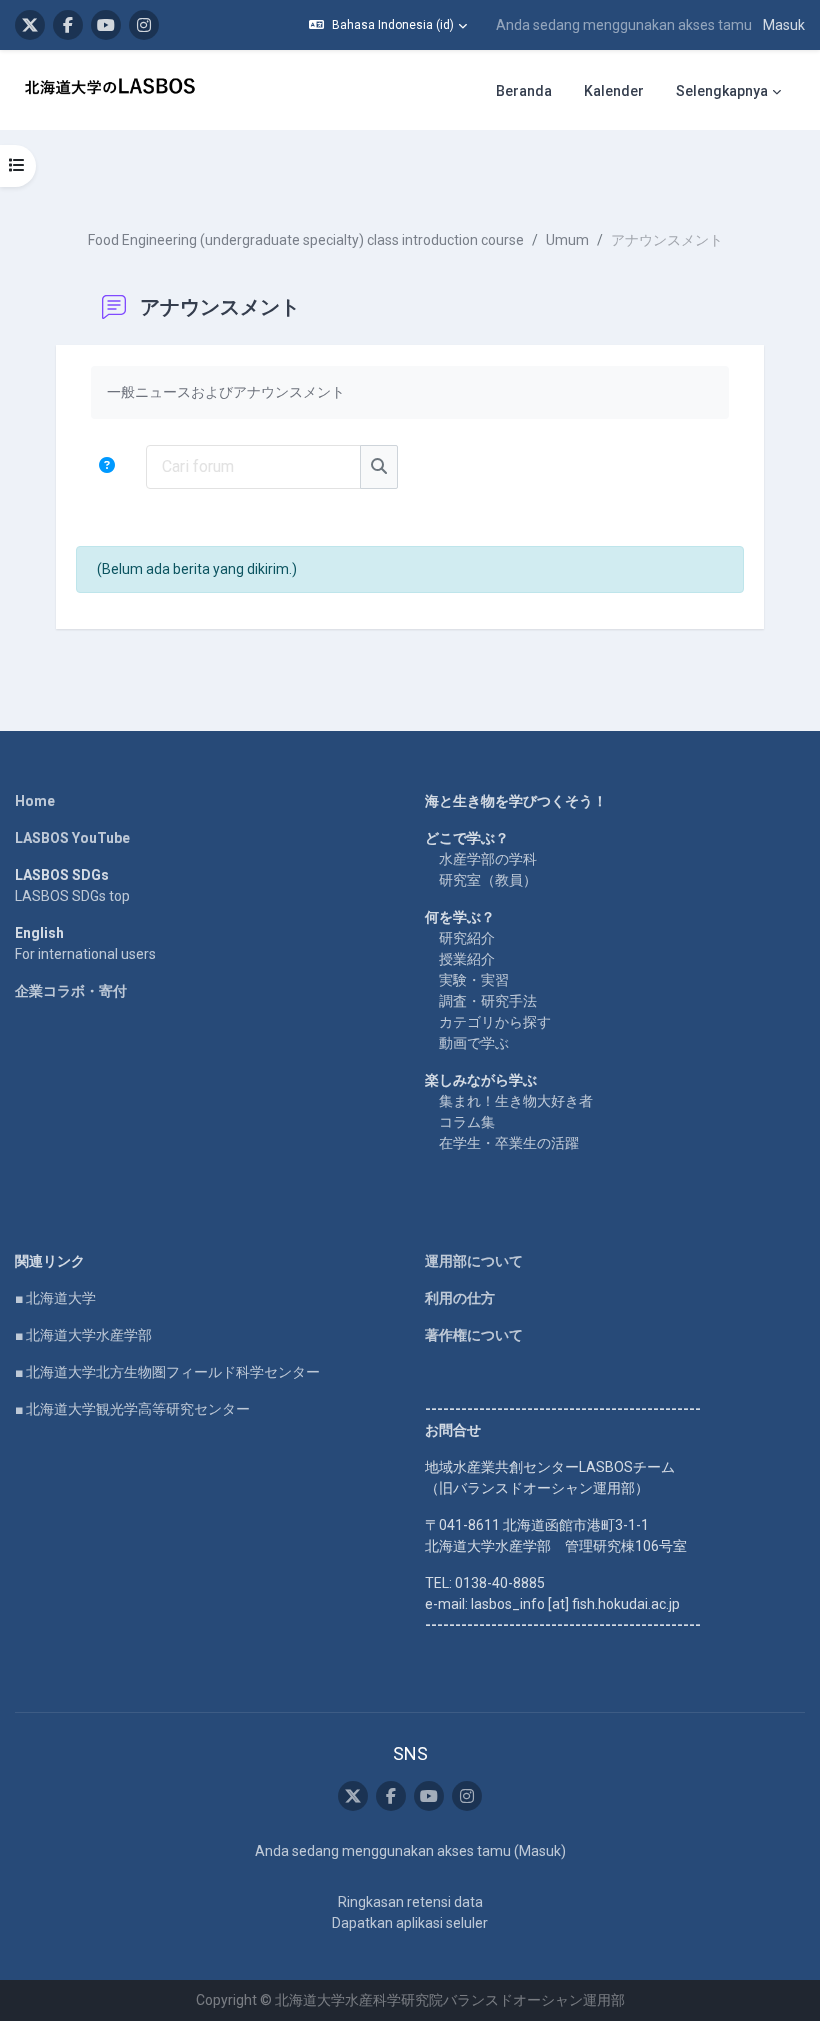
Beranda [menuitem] (524, 91)
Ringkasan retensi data (410, 1902)
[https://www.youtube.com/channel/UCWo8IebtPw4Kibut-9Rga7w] (106, 25)
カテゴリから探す (495, 1022)
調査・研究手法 (488, 1001)
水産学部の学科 (488, 859)
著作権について (474, 1335)
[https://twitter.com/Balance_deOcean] (30, 25)
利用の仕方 (460, 1298)
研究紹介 (467, 938)
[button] (388, 25)
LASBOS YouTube (72, 838)
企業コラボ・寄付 (71, 991)
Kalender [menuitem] (614, 91)
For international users (85, 954)
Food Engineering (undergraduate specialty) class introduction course (306, 240)
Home (35, 801)
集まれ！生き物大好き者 (516, 1101)
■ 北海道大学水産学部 (83, 1335)
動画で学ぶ (474, 1043)
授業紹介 (467, 959)
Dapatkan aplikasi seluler (410, 1923)
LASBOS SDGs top (72, 896)
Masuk (784, 25)
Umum (567, 240)
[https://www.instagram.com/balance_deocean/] (144, 25)
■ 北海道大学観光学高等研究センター (132, 1409)
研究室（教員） (488, 880)
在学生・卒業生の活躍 (509, 1143)
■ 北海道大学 (55, 1298)
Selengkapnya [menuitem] (722, 91)
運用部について (474, 1261)
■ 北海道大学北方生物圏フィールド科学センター (167, 1372)
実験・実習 (474, 980)
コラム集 (467, 1122)
